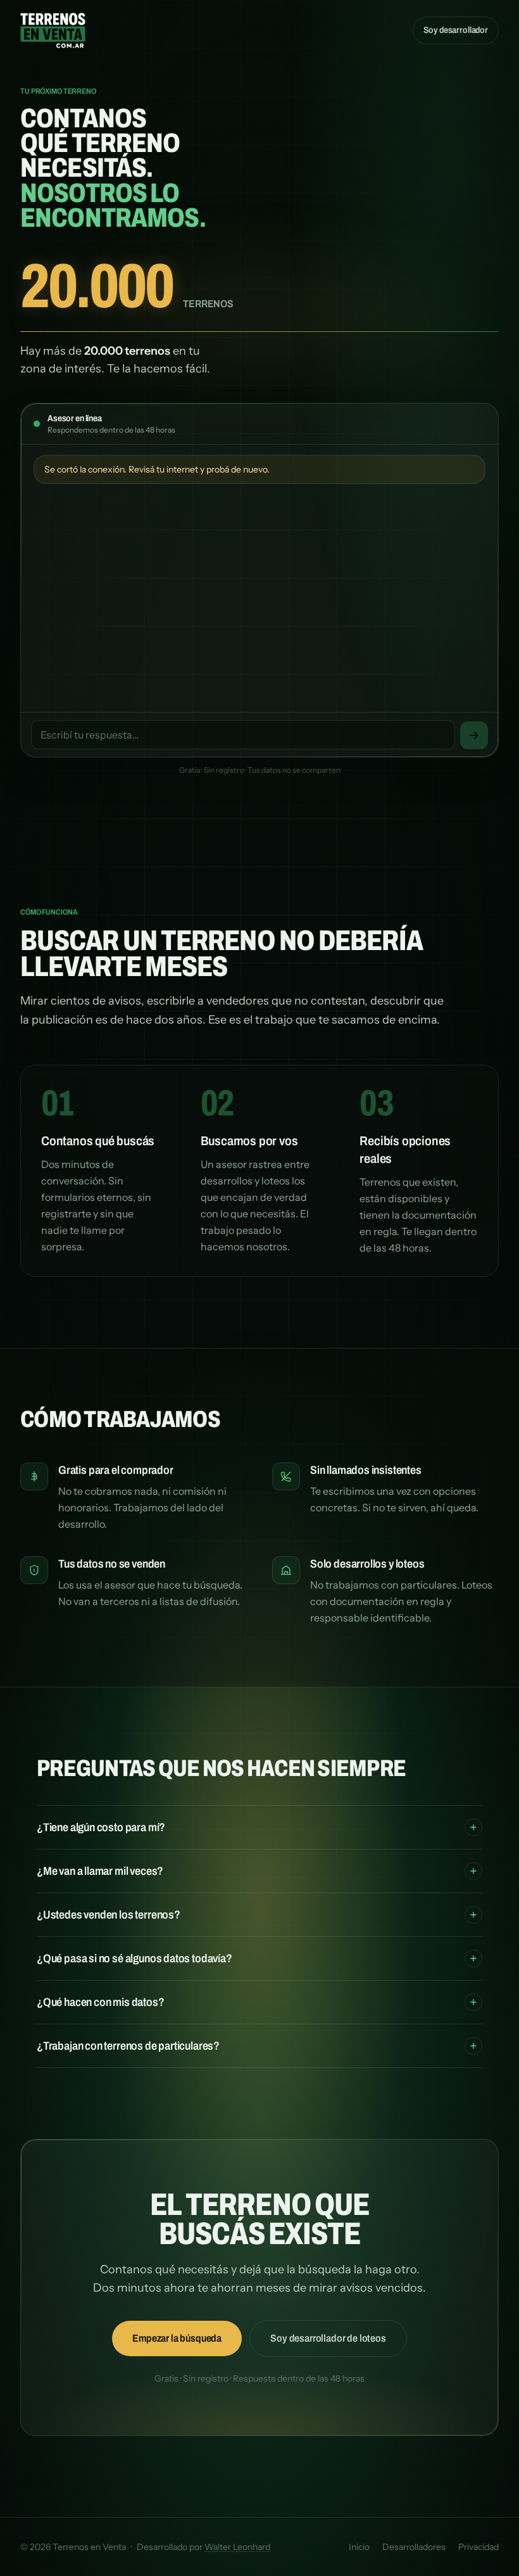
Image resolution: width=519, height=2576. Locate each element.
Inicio (359, 2547)
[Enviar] (474, 735)
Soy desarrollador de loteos (328, 2338)
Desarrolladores (414, 2547)
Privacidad (478, 2547)
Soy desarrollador (456, 30)
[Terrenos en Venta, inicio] (53, 30)
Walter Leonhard (237, 2547)
